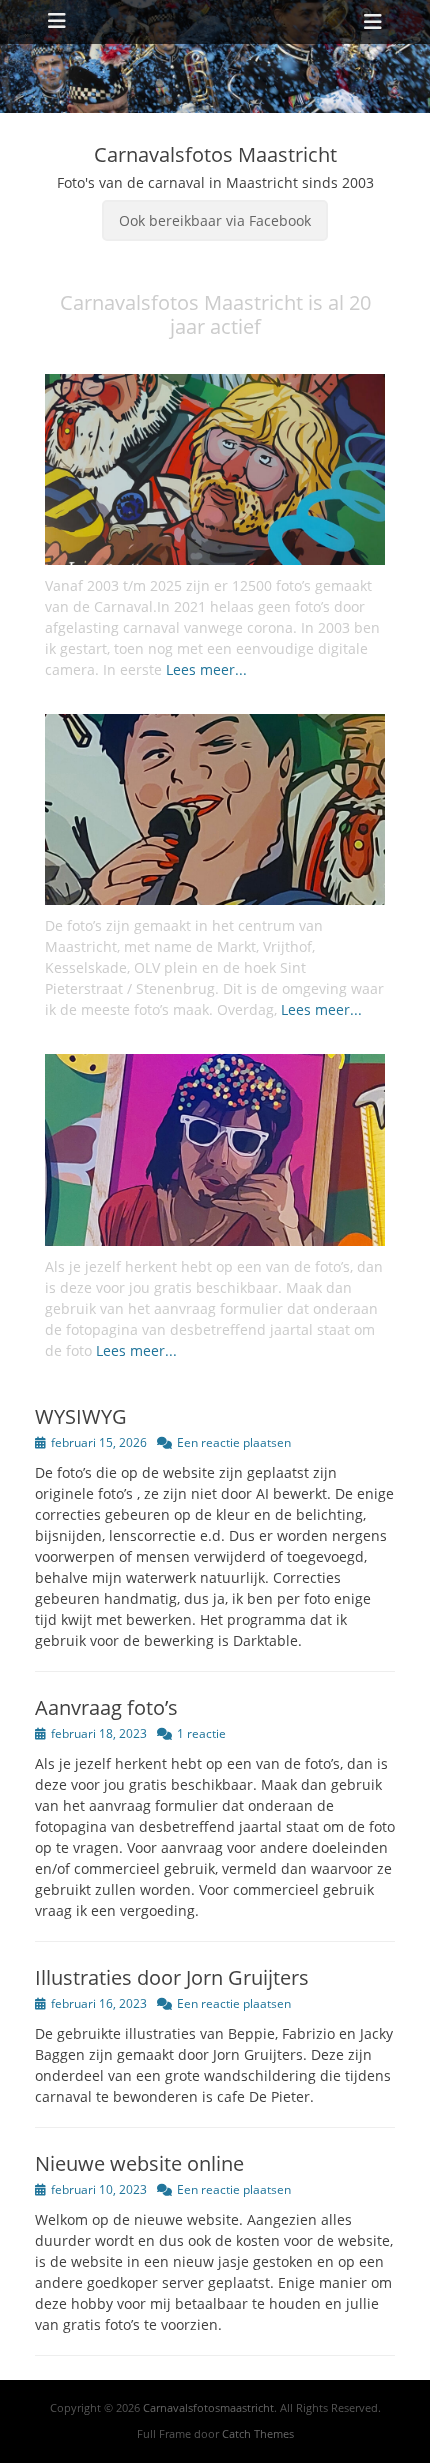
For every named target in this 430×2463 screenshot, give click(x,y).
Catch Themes (258, 2433)
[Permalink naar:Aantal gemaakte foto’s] (215, 469)
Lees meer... (206, 669)
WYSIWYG (81, 1416)
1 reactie (201, 1733)
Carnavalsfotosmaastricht (208, 2407)
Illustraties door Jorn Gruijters (172, 1977)
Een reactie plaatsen (234, 1442)
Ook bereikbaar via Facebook (215, 220)
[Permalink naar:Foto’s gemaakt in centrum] (215, 809)
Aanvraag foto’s (106, 1707)
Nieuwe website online (139, 2163)
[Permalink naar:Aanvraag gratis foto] (215, 1149)
